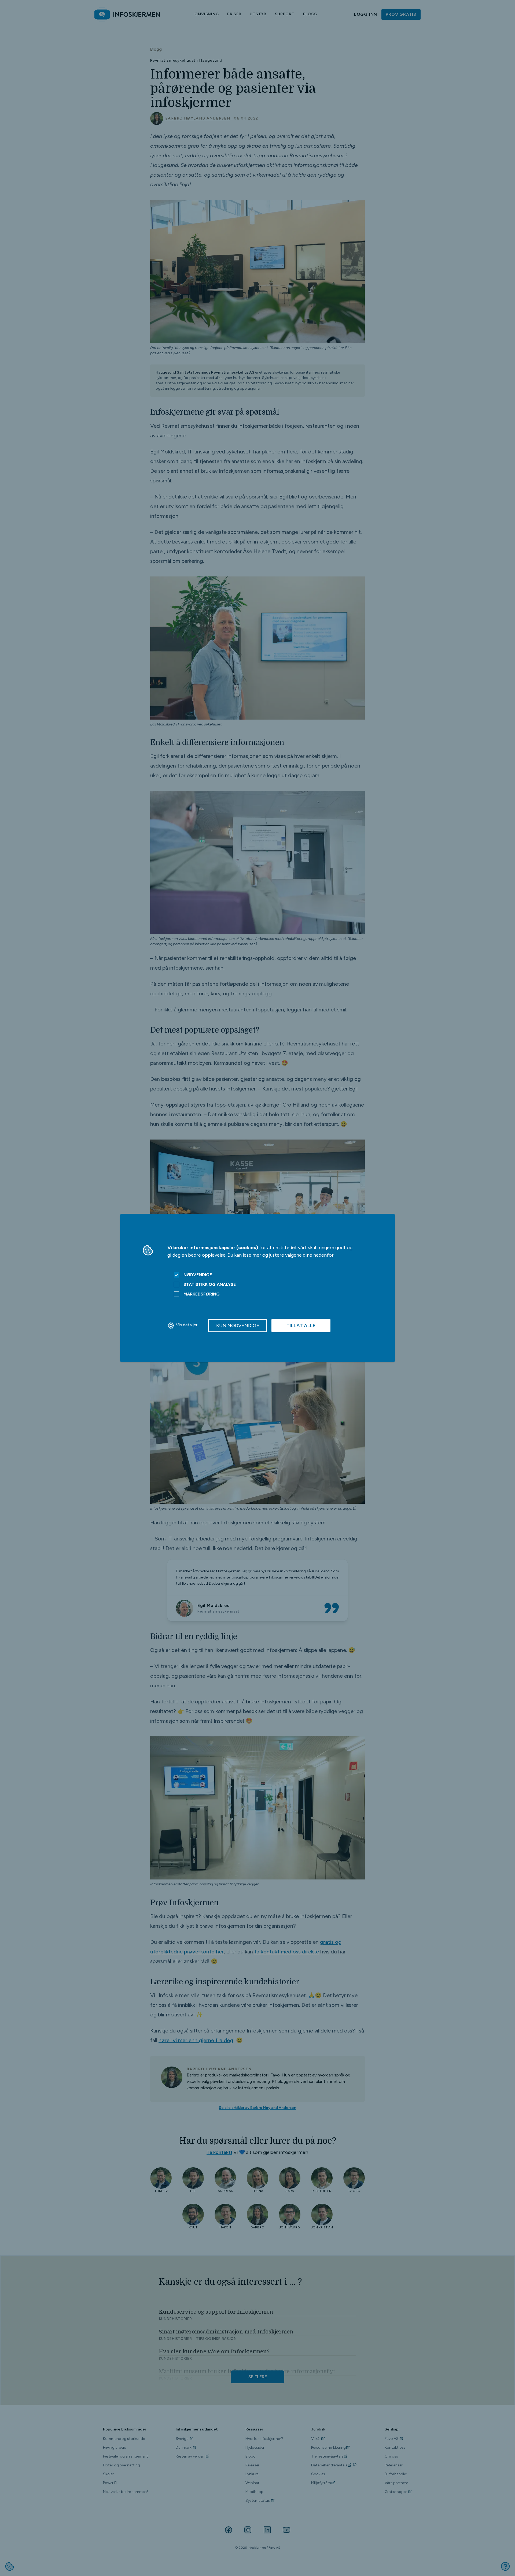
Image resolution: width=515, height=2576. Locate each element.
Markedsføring (202, 1294)
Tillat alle (301, 1326)
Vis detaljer (187, 1325)
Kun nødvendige (238, 1326)
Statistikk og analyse (210, 1284)
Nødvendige (198, 1275)
